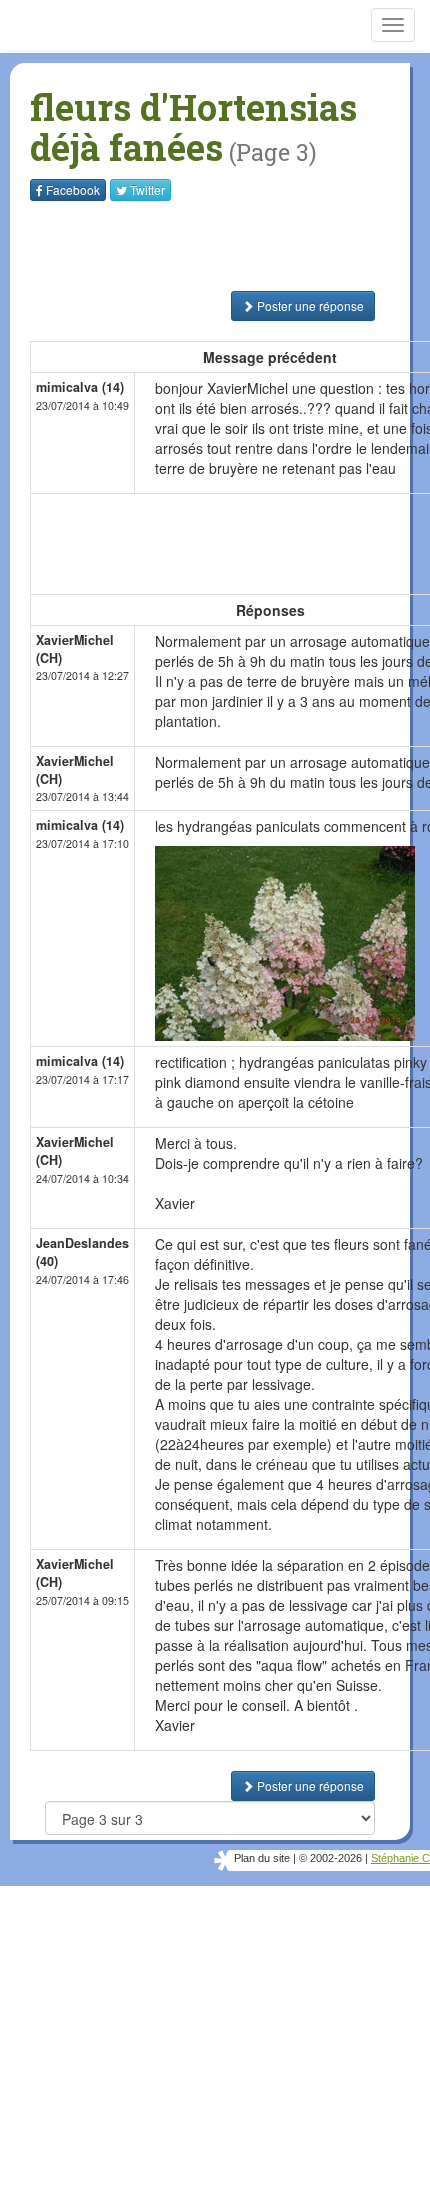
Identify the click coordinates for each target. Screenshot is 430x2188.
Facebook (73, 189)
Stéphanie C (400, 1858)
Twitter (147, 189)
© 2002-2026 (330, 1858)
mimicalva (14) (80, 387)
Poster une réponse (309, 305)
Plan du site (262, 1858)
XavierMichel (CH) (75, 649)
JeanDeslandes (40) (82, 1252)
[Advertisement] (155, 246)
